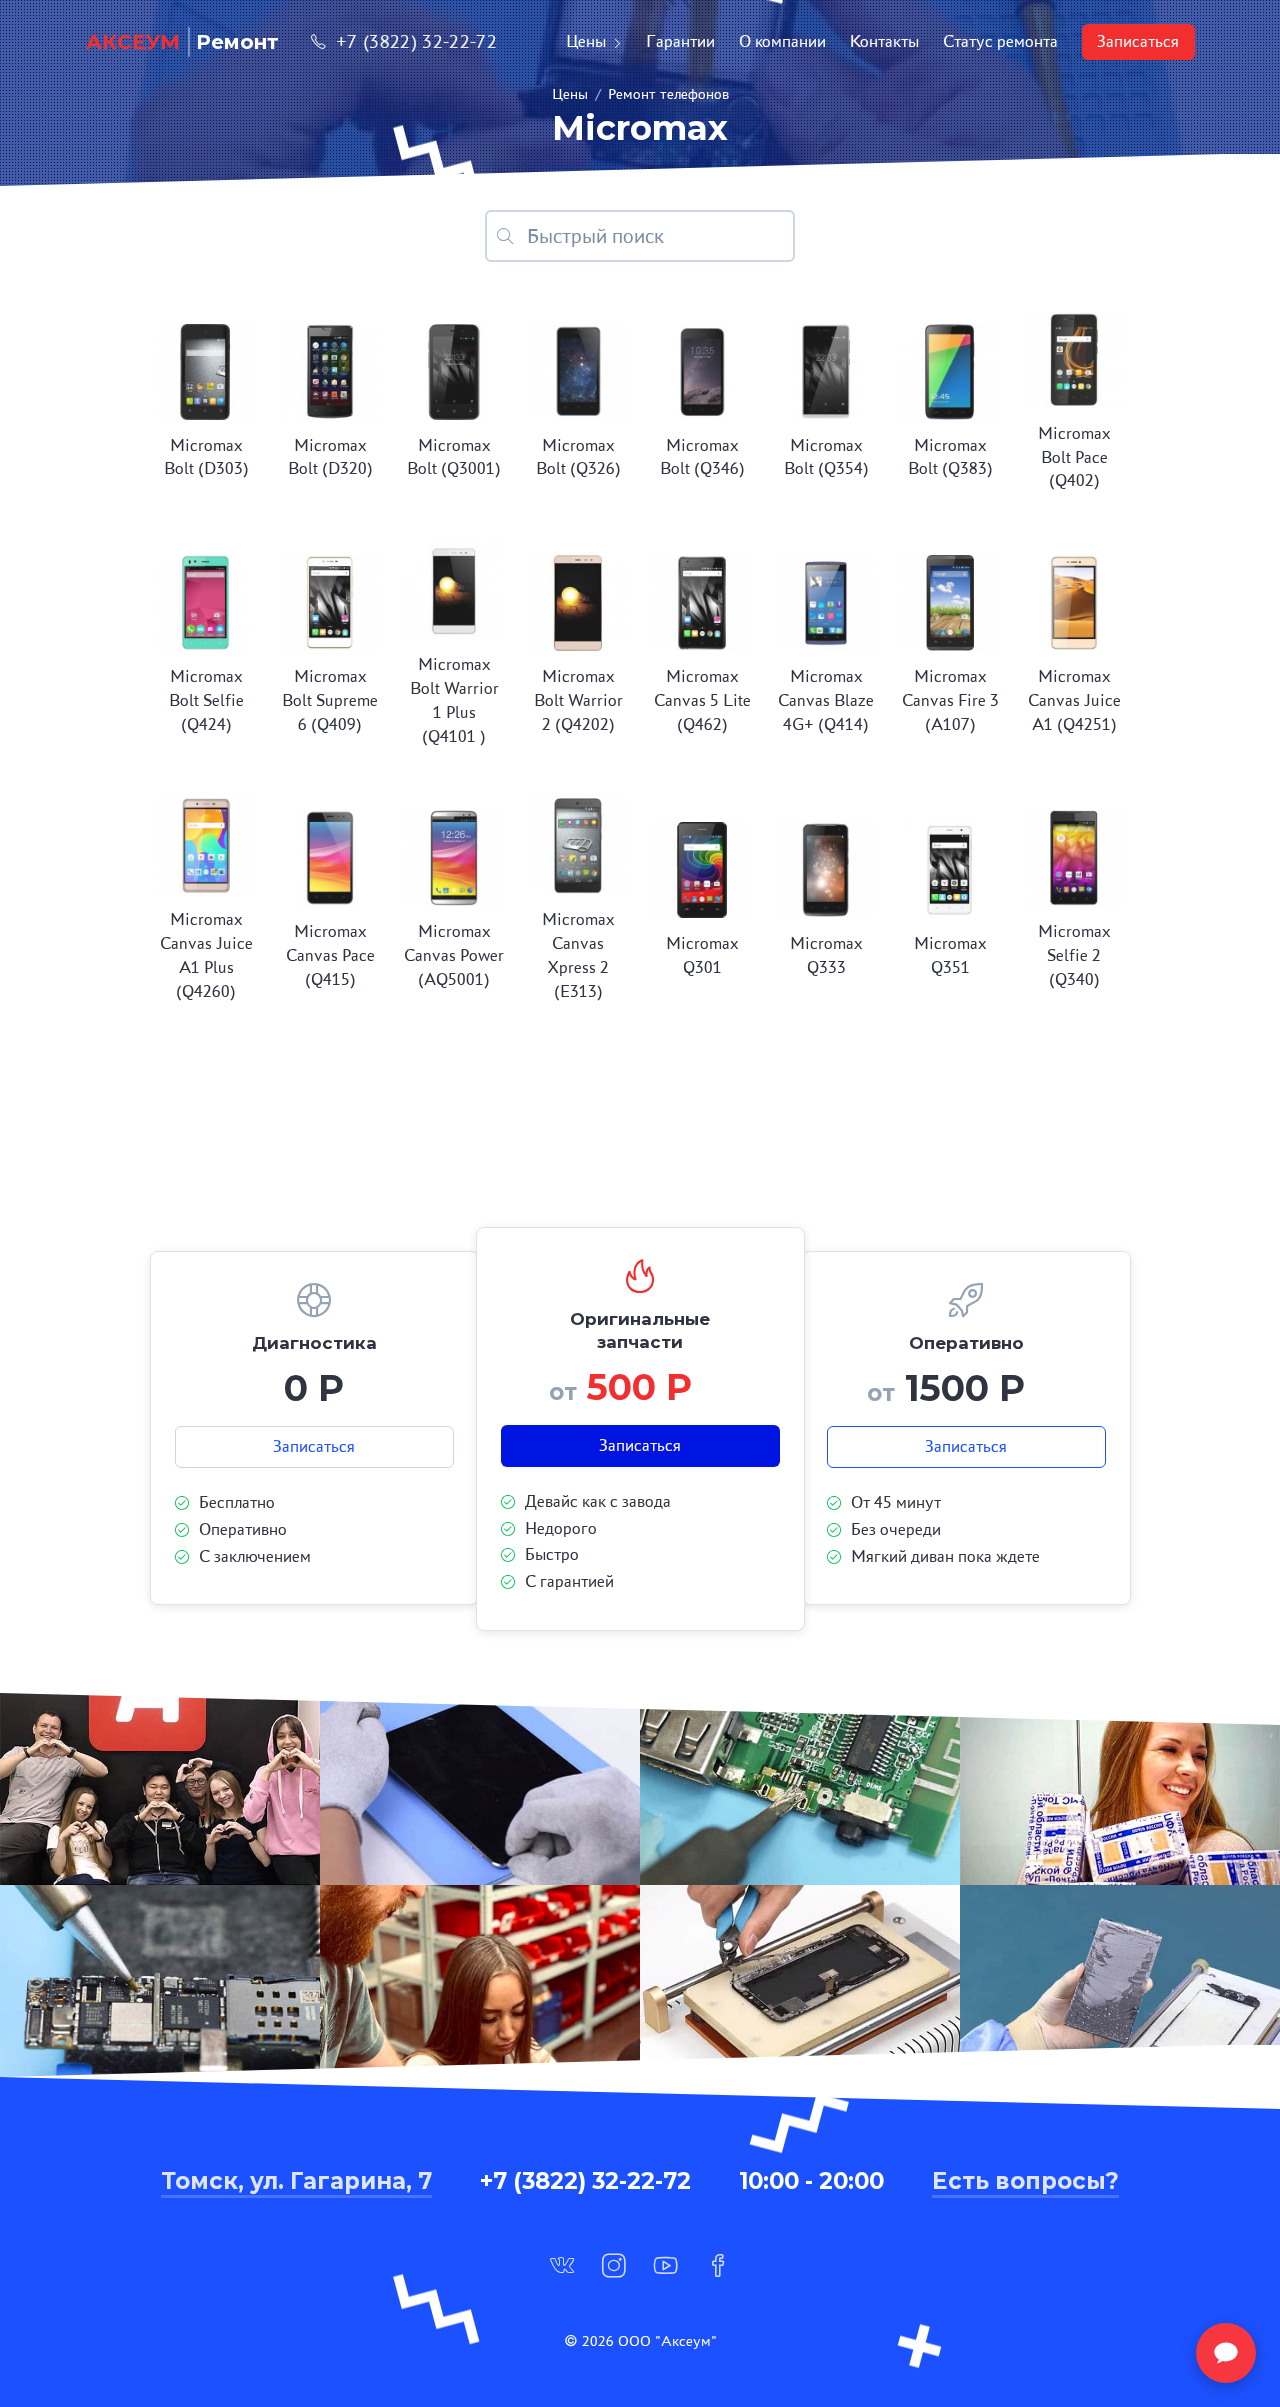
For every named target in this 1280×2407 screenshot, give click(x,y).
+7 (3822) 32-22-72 (416, 41)
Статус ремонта (1000, 41)
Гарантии (680, 41)
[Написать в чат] (1226, 2353)
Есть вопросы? (1025, 2181)
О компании (782, 41)
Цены (586, 41)
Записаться (1138, 41)
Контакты (884, 41)
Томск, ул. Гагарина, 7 (296, 2181)
